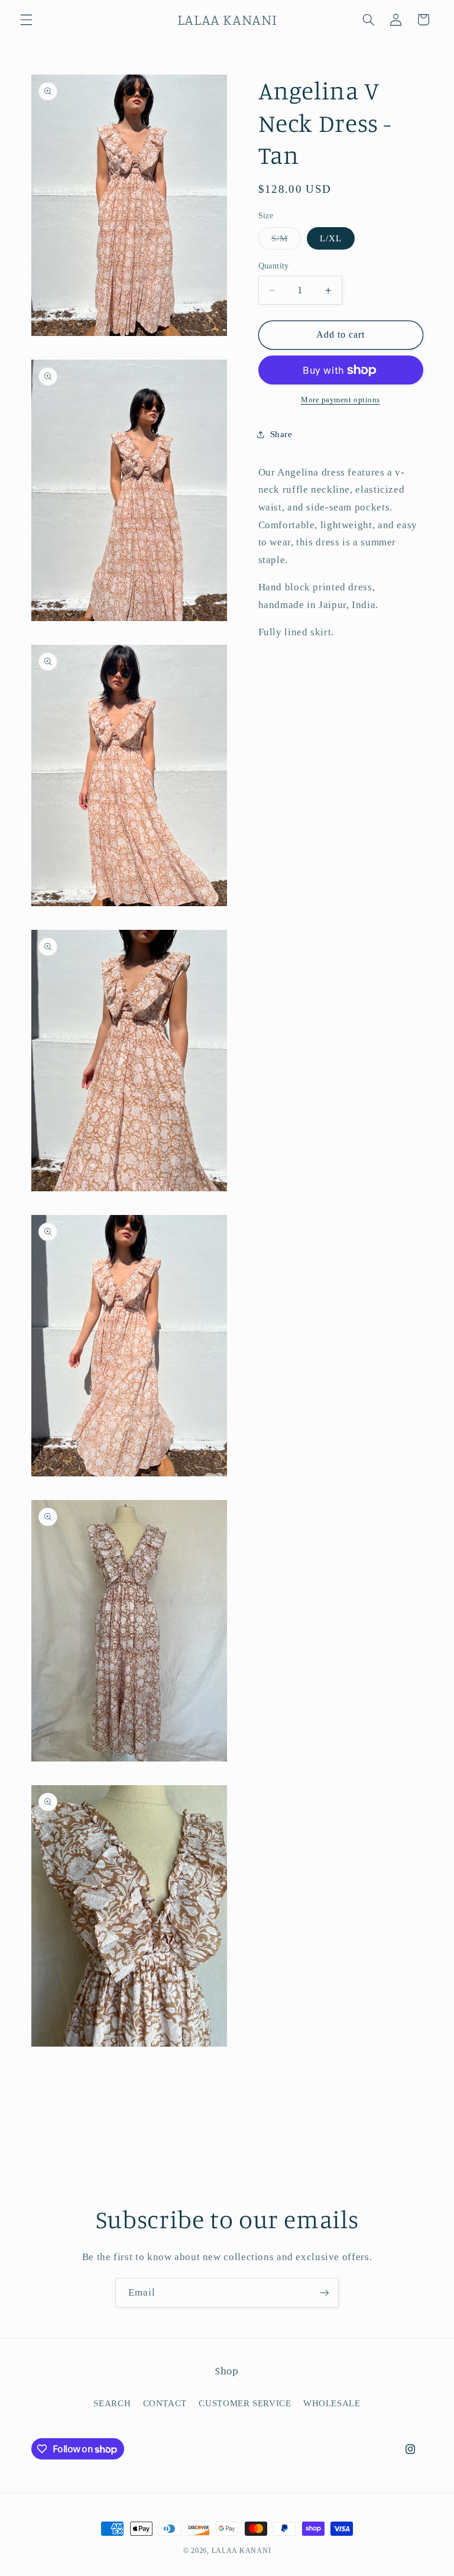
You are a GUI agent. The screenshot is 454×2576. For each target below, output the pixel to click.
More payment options (340, 400)
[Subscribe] (325, 2292)
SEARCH (112, 2403)
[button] (26, 20)
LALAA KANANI (241, 2551)
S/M (286, 241)
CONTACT (165, 2403)
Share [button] (281, 434)
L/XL (331, 238)
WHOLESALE (332, 2403)
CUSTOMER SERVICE (245, 2403)
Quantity (274, 266)
